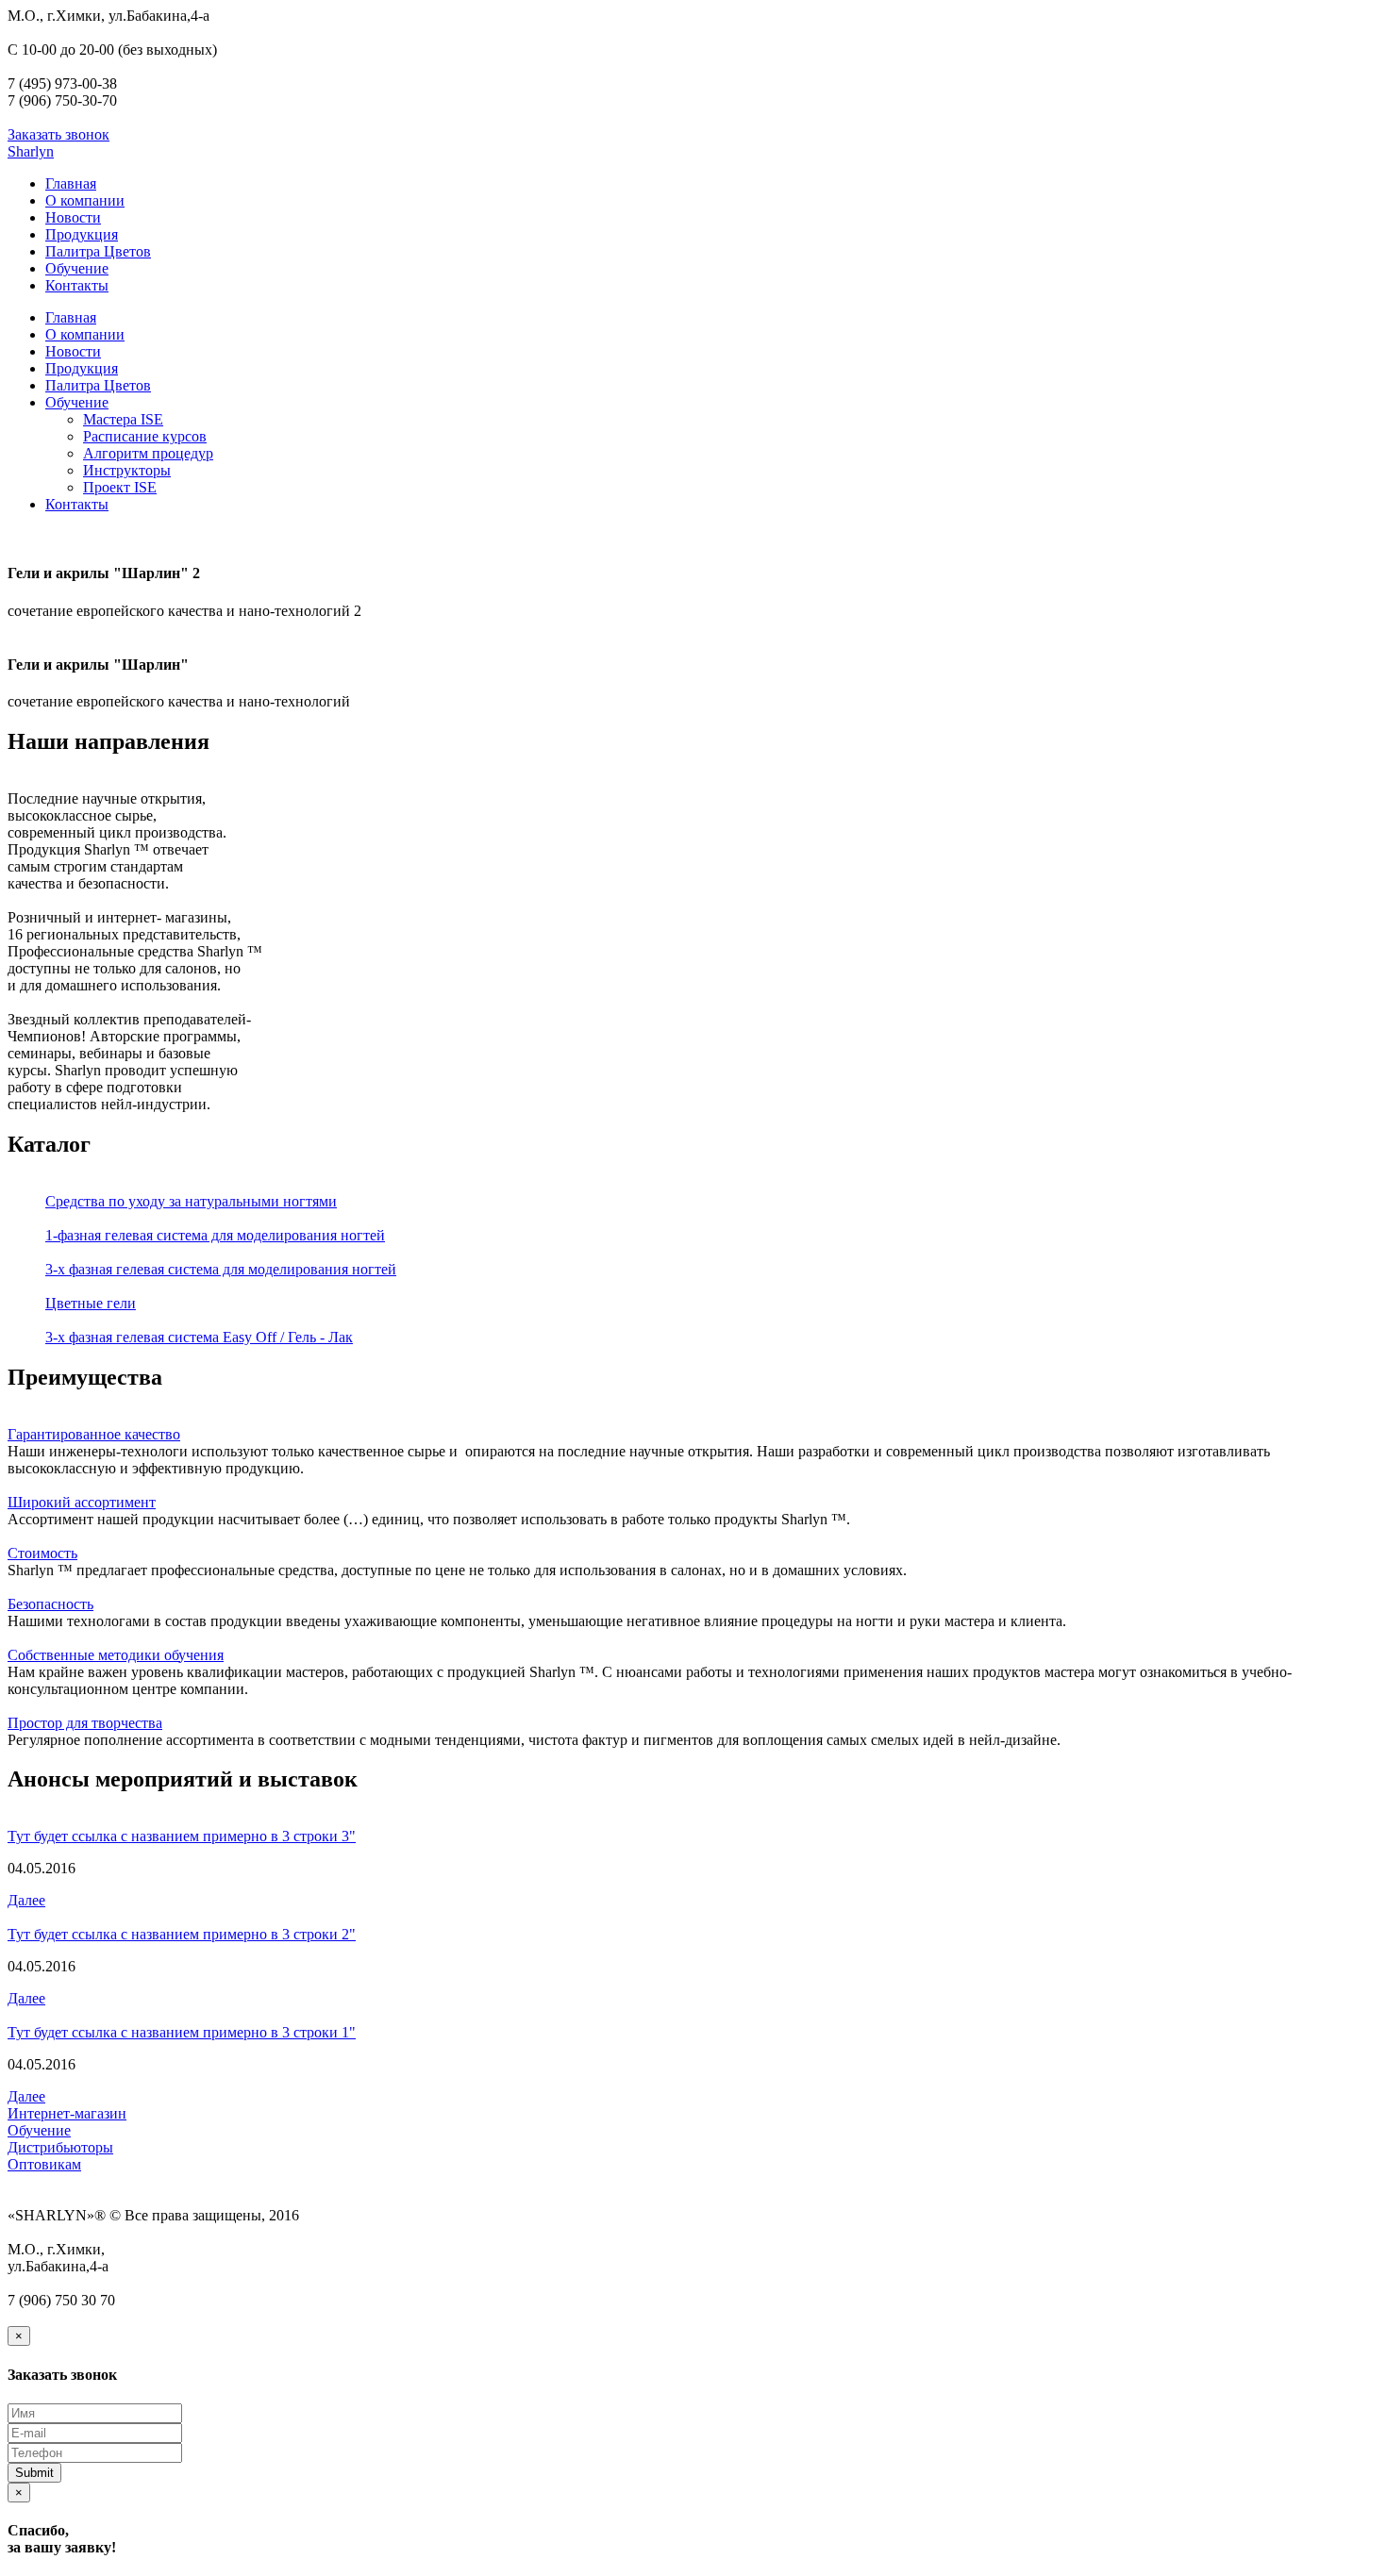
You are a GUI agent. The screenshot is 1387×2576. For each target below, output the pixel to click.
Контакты (77, 285)
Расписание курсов (145, 436)
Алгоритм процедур (148, 453)
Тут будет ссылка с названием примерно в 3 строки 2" (182, 1934)
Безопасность (50, 1604)
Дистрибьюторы (60, 2147)
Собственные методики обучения (116, 1655)
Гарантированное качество (94, 1434)
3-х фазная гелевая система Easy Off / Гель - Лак (199, 1337)
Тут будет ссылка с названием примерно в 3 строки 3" (182, 1836)
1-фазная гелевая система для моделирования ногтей (215, 1235)
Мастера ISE (123, 419)
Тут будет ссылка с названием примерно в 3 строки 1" (182, 2032)
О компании (85, 200)
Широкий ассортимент (82, 1502)
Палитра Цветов (98, 251)
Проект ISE (120, 487)
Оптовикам (44, 2164)
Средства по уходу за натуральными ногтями (191, 1201)
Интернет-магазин (67, 2113)
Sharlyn (31, 151)
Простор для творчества (85, 1723)
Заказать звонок (58, 134)
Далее (26, 1900)
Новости (73, 217)
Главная (71, 183)
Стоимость (42, 1553)
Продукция (82, 234)
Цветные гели (91, 1303)
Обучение (77, 268)
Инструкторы (127, 470)
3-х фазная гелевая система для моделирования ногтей (221, 1269)
